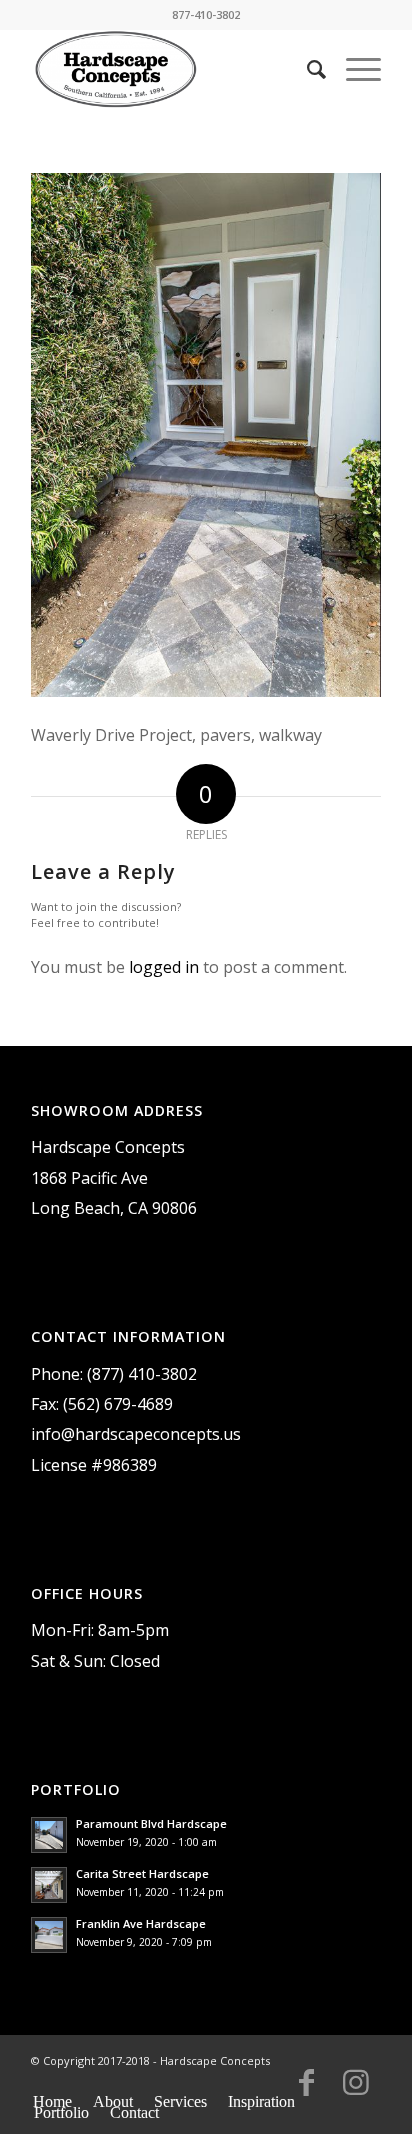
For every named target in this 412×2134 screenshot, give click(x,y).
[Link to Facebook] (306, 2091)
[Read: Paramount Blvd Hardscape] (49, 1835)
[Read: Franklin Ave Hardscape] (49, 1935)
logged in (164, 967)
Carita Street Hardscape (142, 1873)
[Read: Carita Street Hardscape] (49, 1885)
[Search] (306, 69)
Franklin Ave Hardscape (141, 1923)
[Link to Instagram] (356, 2091)
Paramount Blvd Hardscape (151, 1823)
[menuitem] (306, 69)
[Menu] (353, 69)
